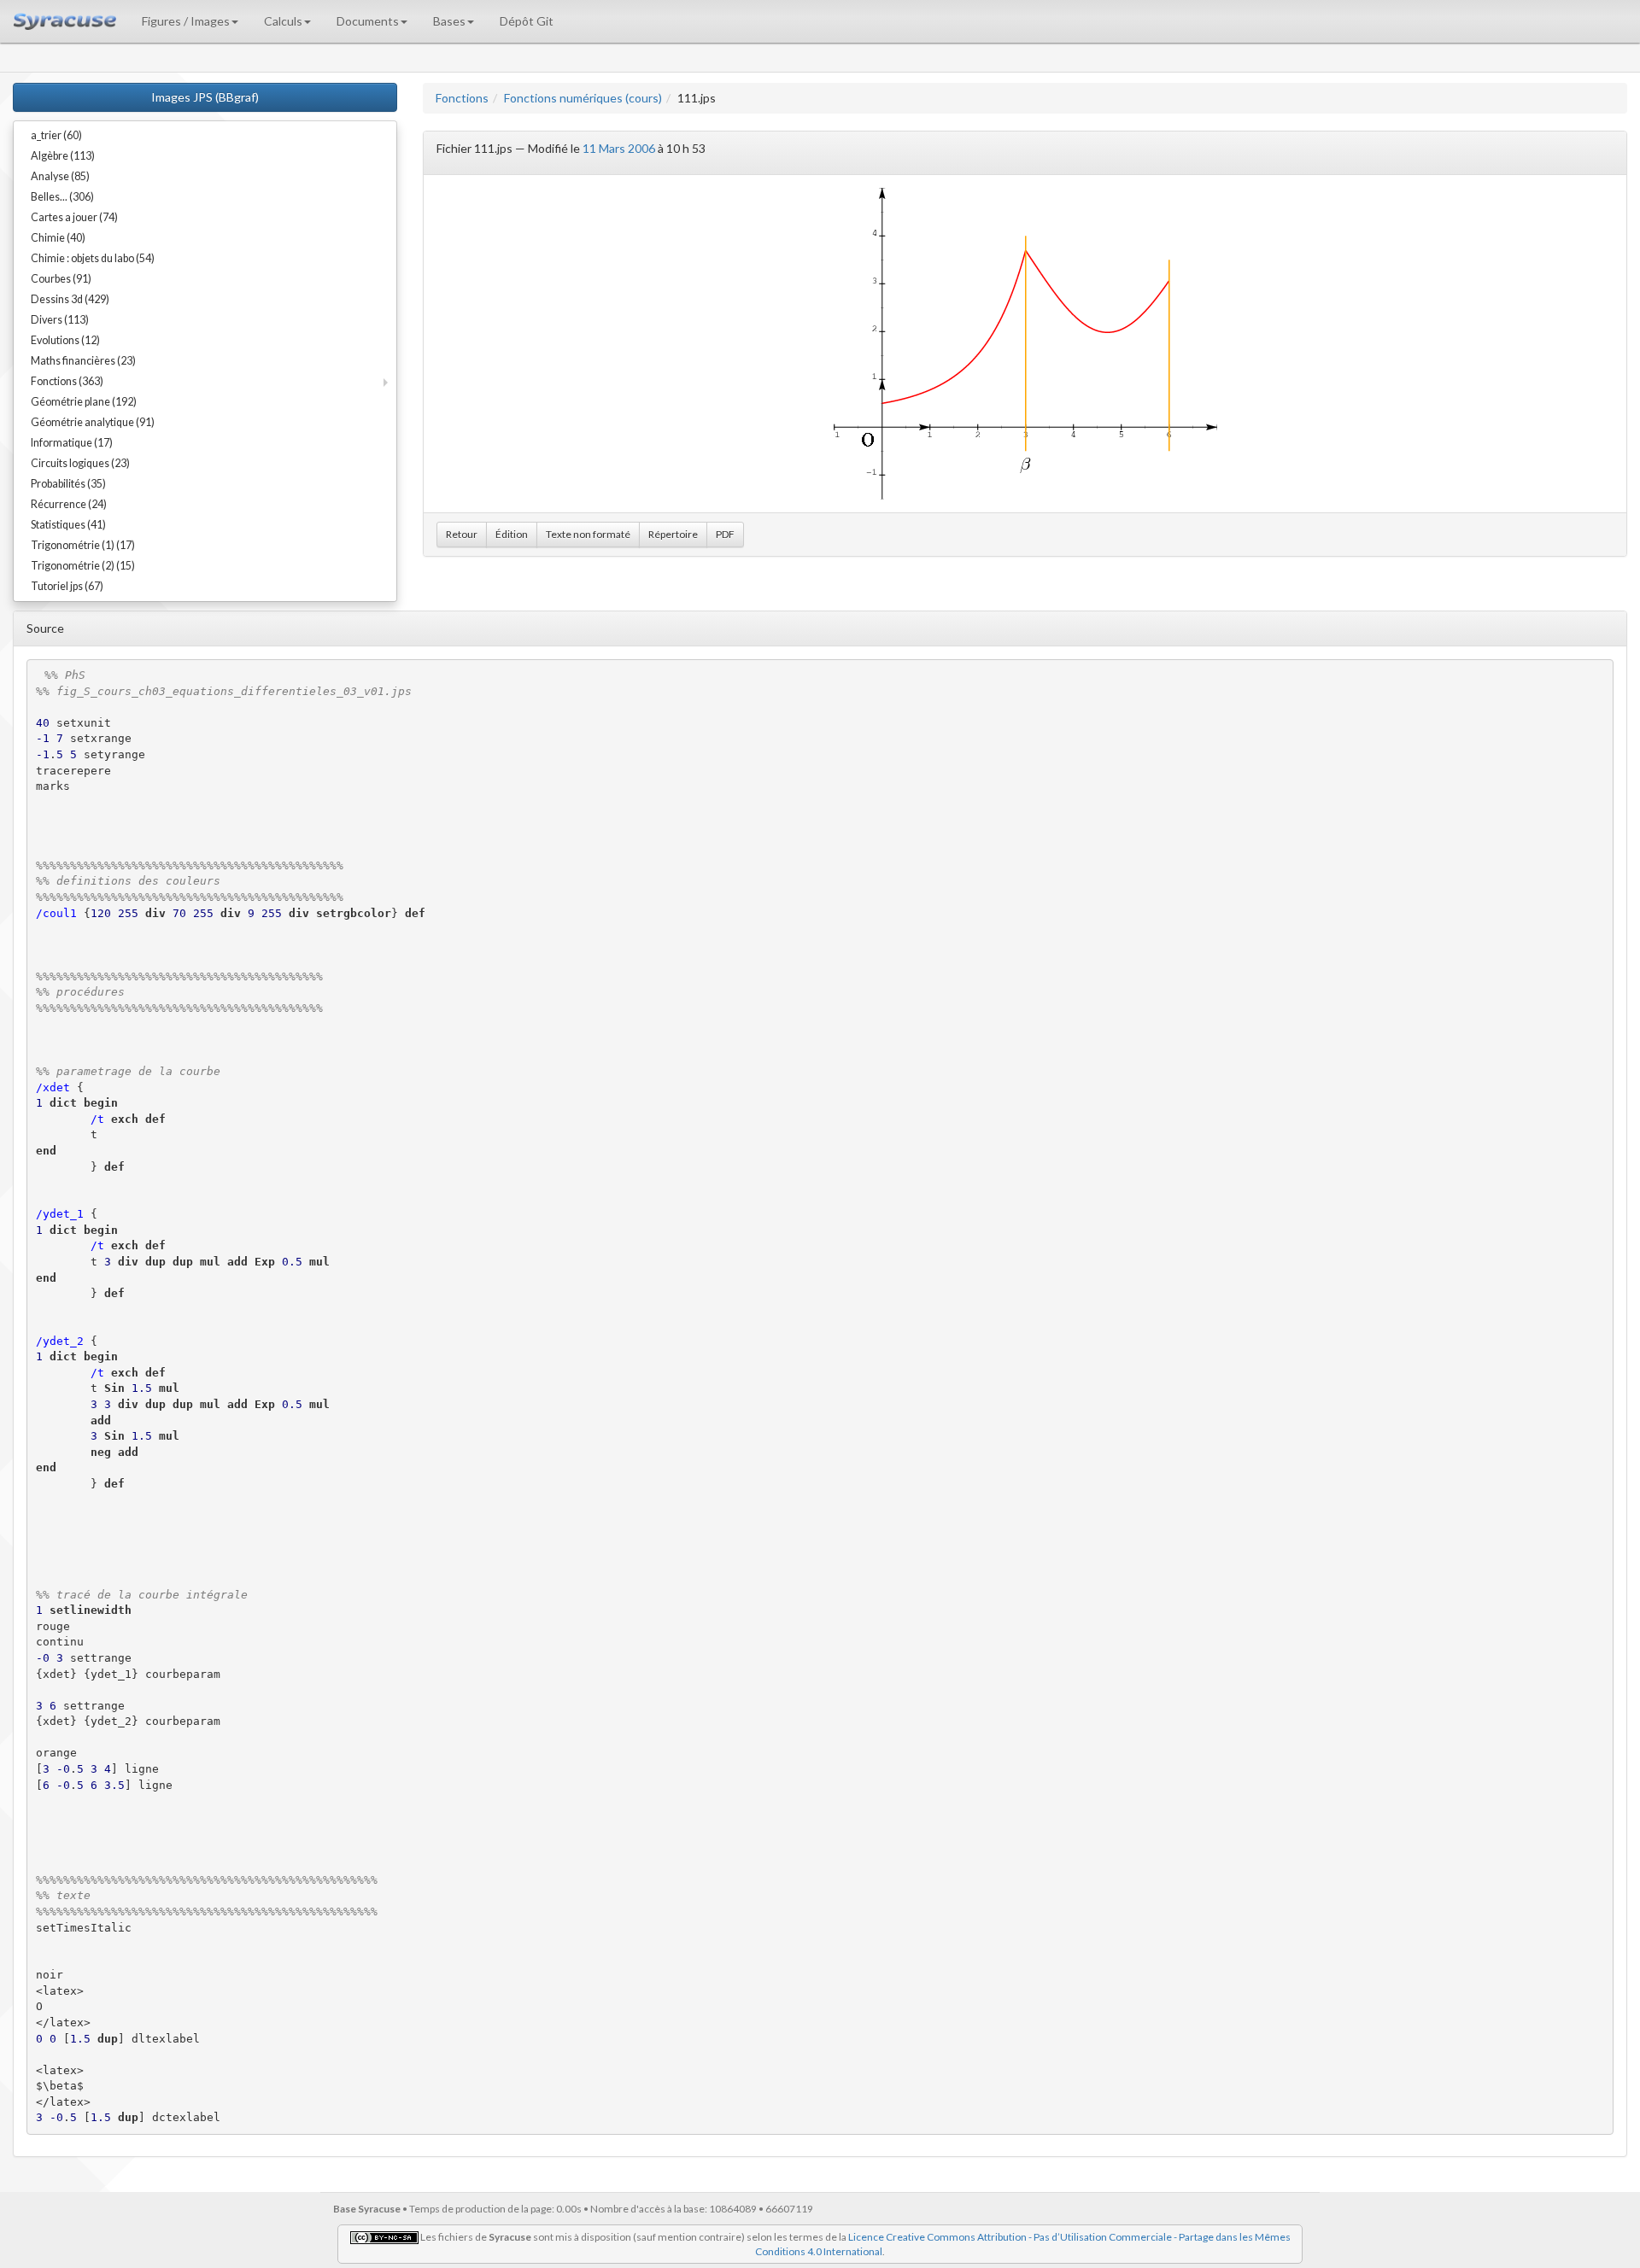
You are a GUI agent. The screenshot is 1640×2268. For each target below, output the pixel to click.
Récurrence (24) (69, 504)
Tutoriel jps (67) (67, 586)
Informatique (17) (72, 443)
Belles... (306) (62, 197)
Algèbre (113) (63, 156)
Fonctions (462, 98)
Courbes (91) (61, 279)
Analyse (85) (60, 176)
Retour (462, 534)
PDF (725, 534)
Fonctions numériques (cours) (583, 98)
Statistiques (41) (68, 525)
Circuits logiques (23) (80, 463)
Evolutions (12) (65, 340)
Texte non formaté (588, 534)
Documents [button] (368, 21)
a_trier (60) (56, 135)
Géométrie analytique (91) (93, 422)
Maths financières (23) (83, 361)
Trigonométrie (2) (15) (83, 566)
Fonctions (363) (67, 381)
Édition (512, 534)
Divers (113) (60, 320)
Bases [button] (449, 21)
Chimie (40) (58, 238)
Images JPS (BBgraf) (205, 97)
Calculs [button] (283, 21)
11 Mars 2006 (619, 148)
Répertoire (673, 534)
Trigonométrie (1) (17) (83, 545)
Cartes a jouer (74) (74, 217)
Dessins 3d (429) (70, 299)
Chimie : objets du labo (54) (93, 258)
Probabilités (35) (68, 484)
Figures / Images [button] (186, 21)
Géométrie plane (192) (84, 402)
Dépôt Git (527, 21)
